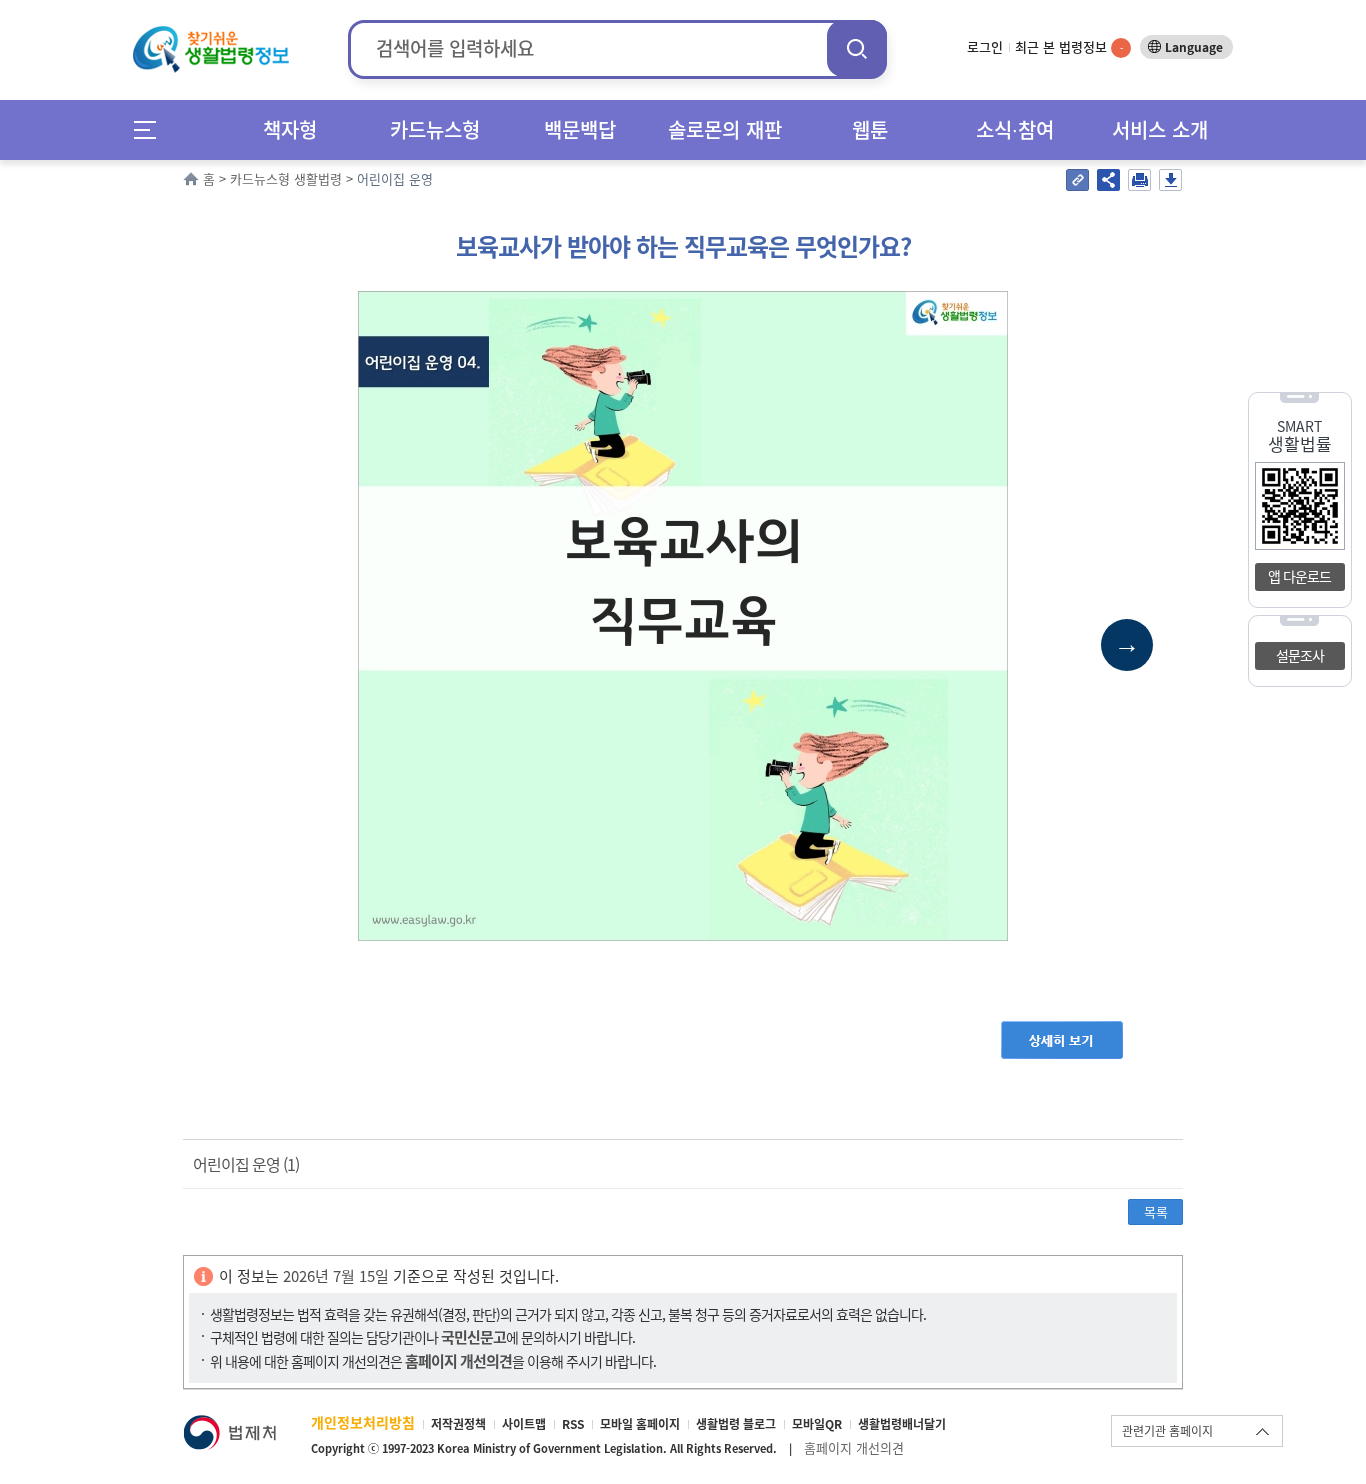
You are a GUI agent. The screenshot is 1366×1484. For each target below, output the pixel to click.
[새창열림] (229, 1424)
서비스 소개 (1160, 129)
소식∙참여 (1015, 129)
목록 (1156, 1211)
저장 (1170, 180)
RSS (573, 1424)
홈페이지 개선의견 (854, 1447)
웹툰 (870, 129)
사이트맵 (524, 1424)
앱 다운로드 (1299, 576)
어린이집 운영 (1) (246, 1164)
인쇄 (1139, 180)
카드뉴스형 (435, 129)
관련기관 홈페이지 (1167, 1431)
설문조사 (1300, 655)
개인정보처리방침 (363, 1422)
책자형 (290, 129)
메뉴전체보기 (151, 129)
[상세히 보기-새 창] (1062, 1030)
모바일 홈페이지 (640, 1424)
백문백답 (580, 129)
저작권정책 (458, 1424)
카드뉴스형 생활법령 (286, 178)
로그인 (985, 46)
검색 (857, 48)
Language (1194, 47)
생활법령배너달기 (902, 1424)
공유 (1108, 180)
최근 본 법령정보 (1069, 46)
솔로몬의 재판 (725, 129)
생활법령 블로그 (736, 1424)
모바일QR (817, 1424)
